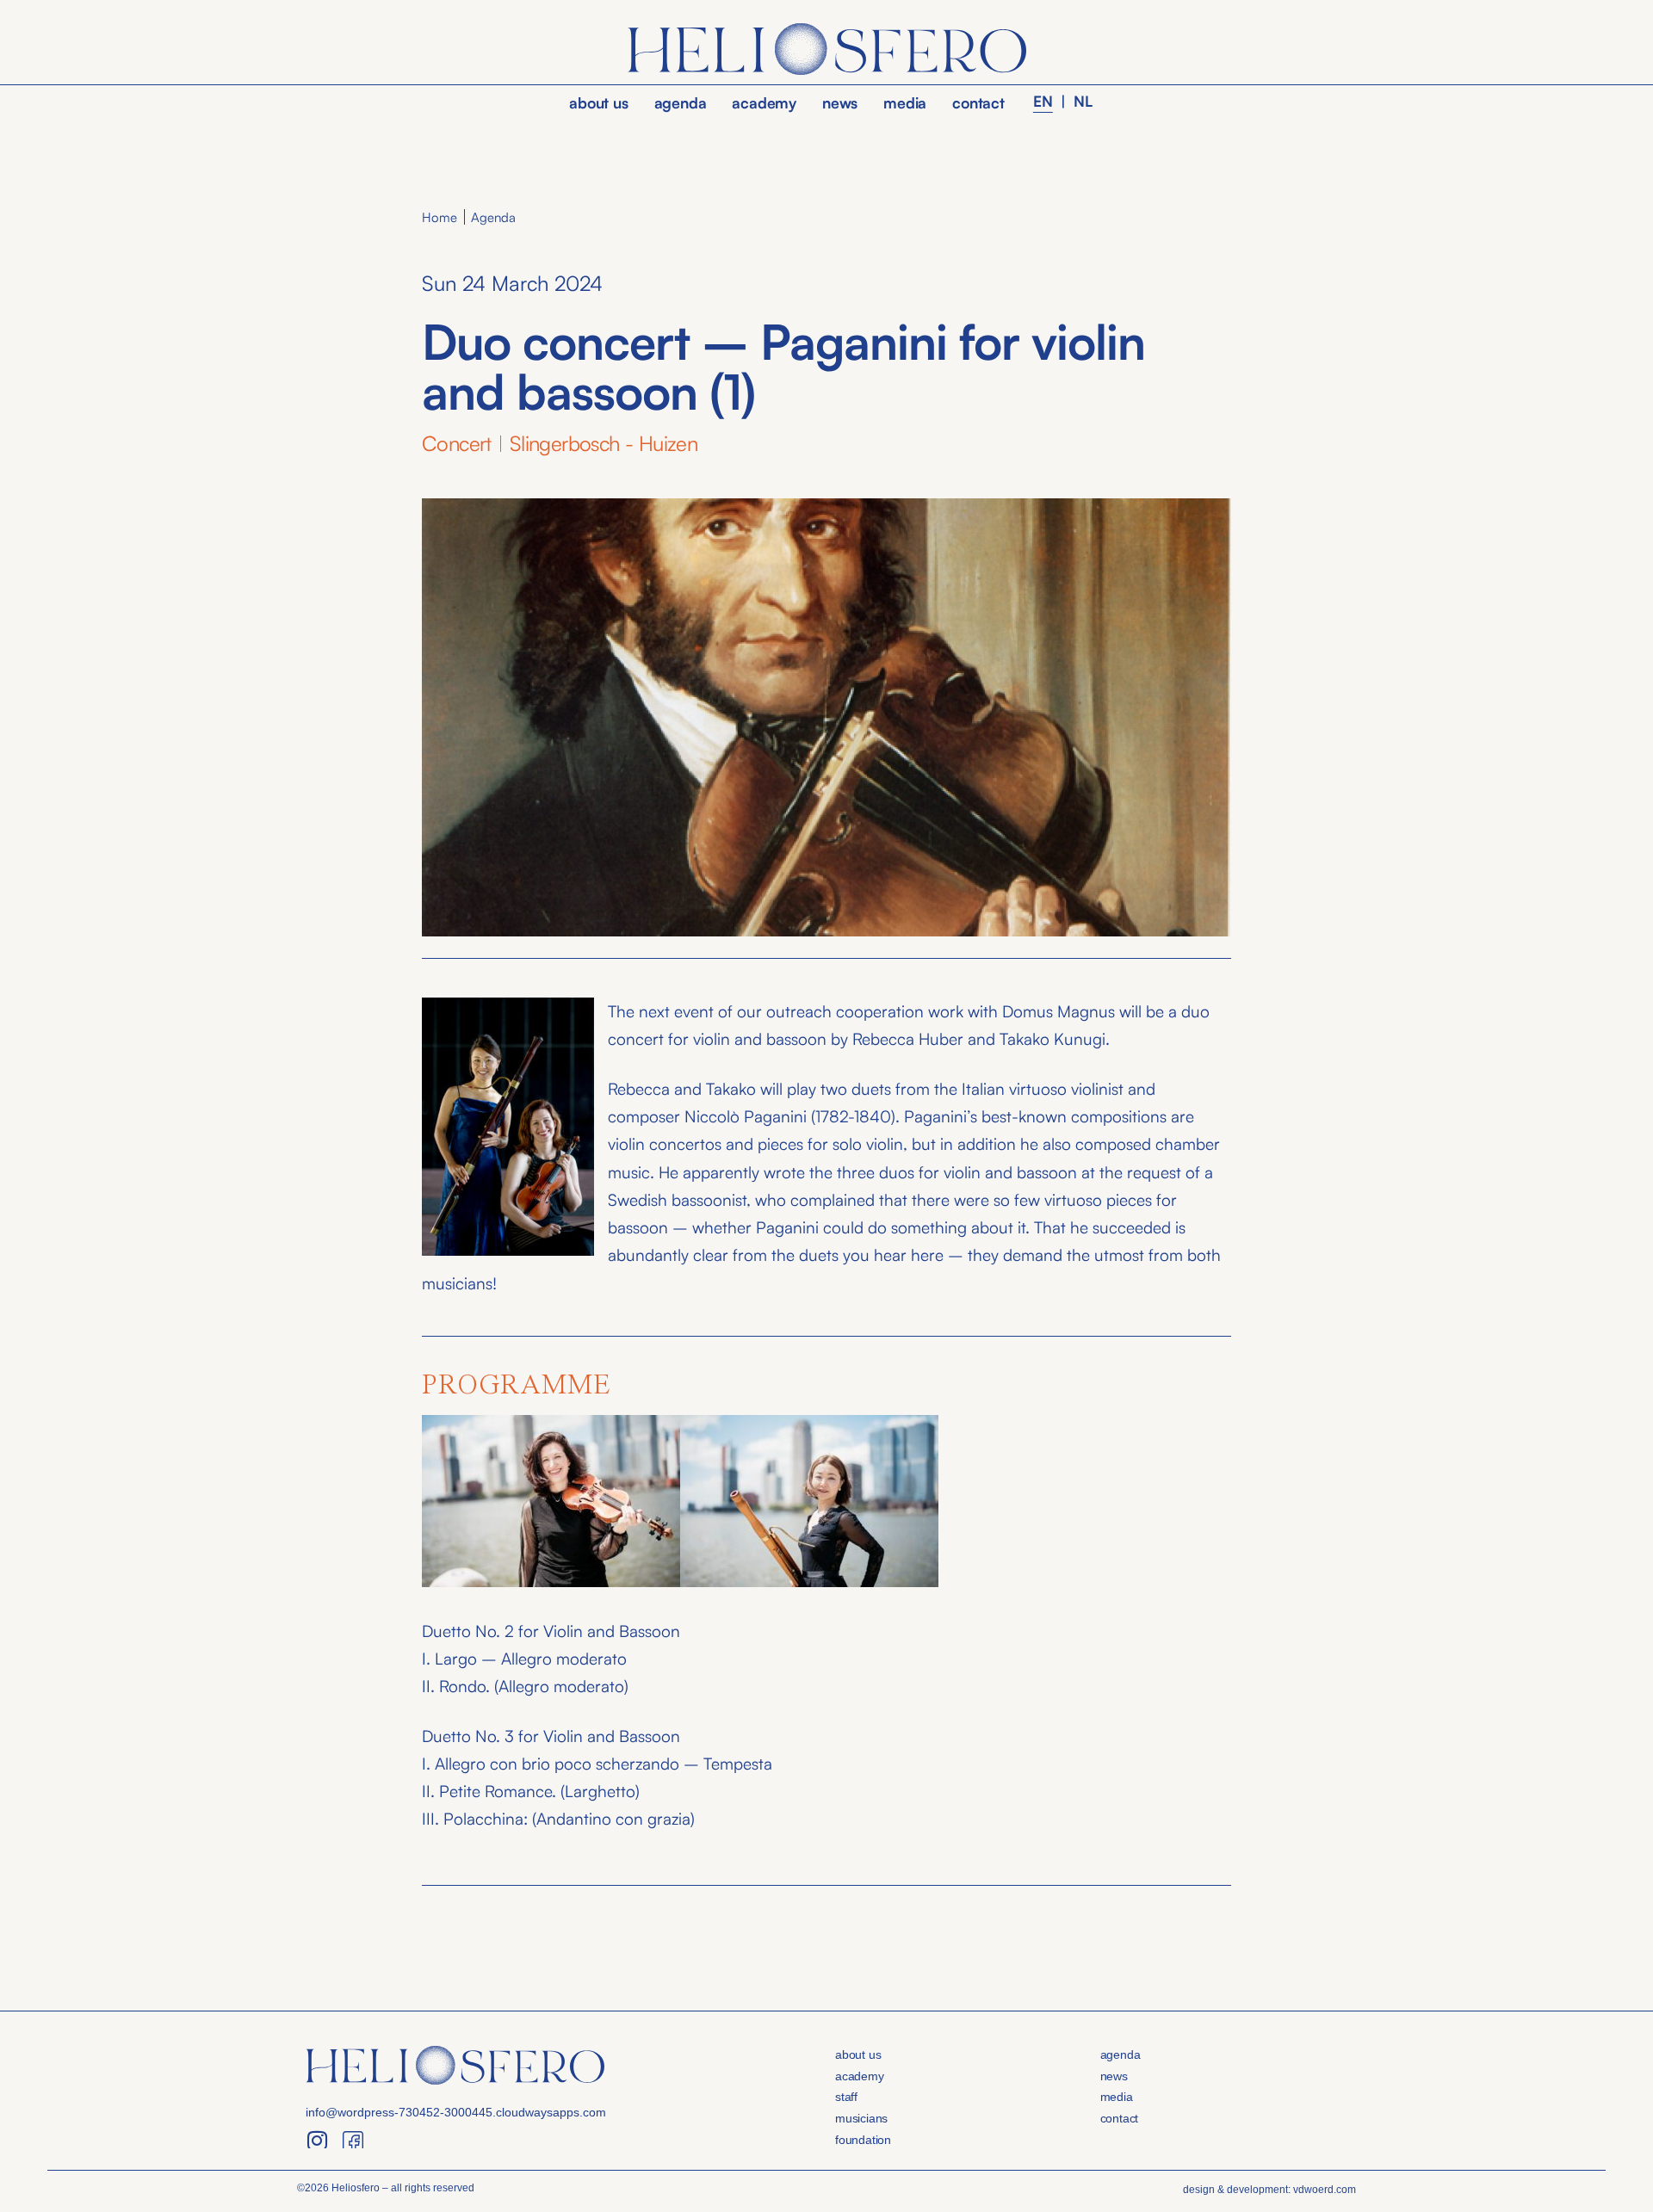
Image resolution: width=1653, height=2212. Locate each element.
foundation (863, 2140)
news (840, 102)
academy (764, 102)
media (905, 102)
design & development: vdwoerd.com (1269, 2190)
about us (598, 102)
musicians (861, 2118)
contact (978, 102)
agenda (681, 102)
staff (846, 2097)
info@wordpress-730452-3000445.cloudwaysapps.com (456, 2112)
